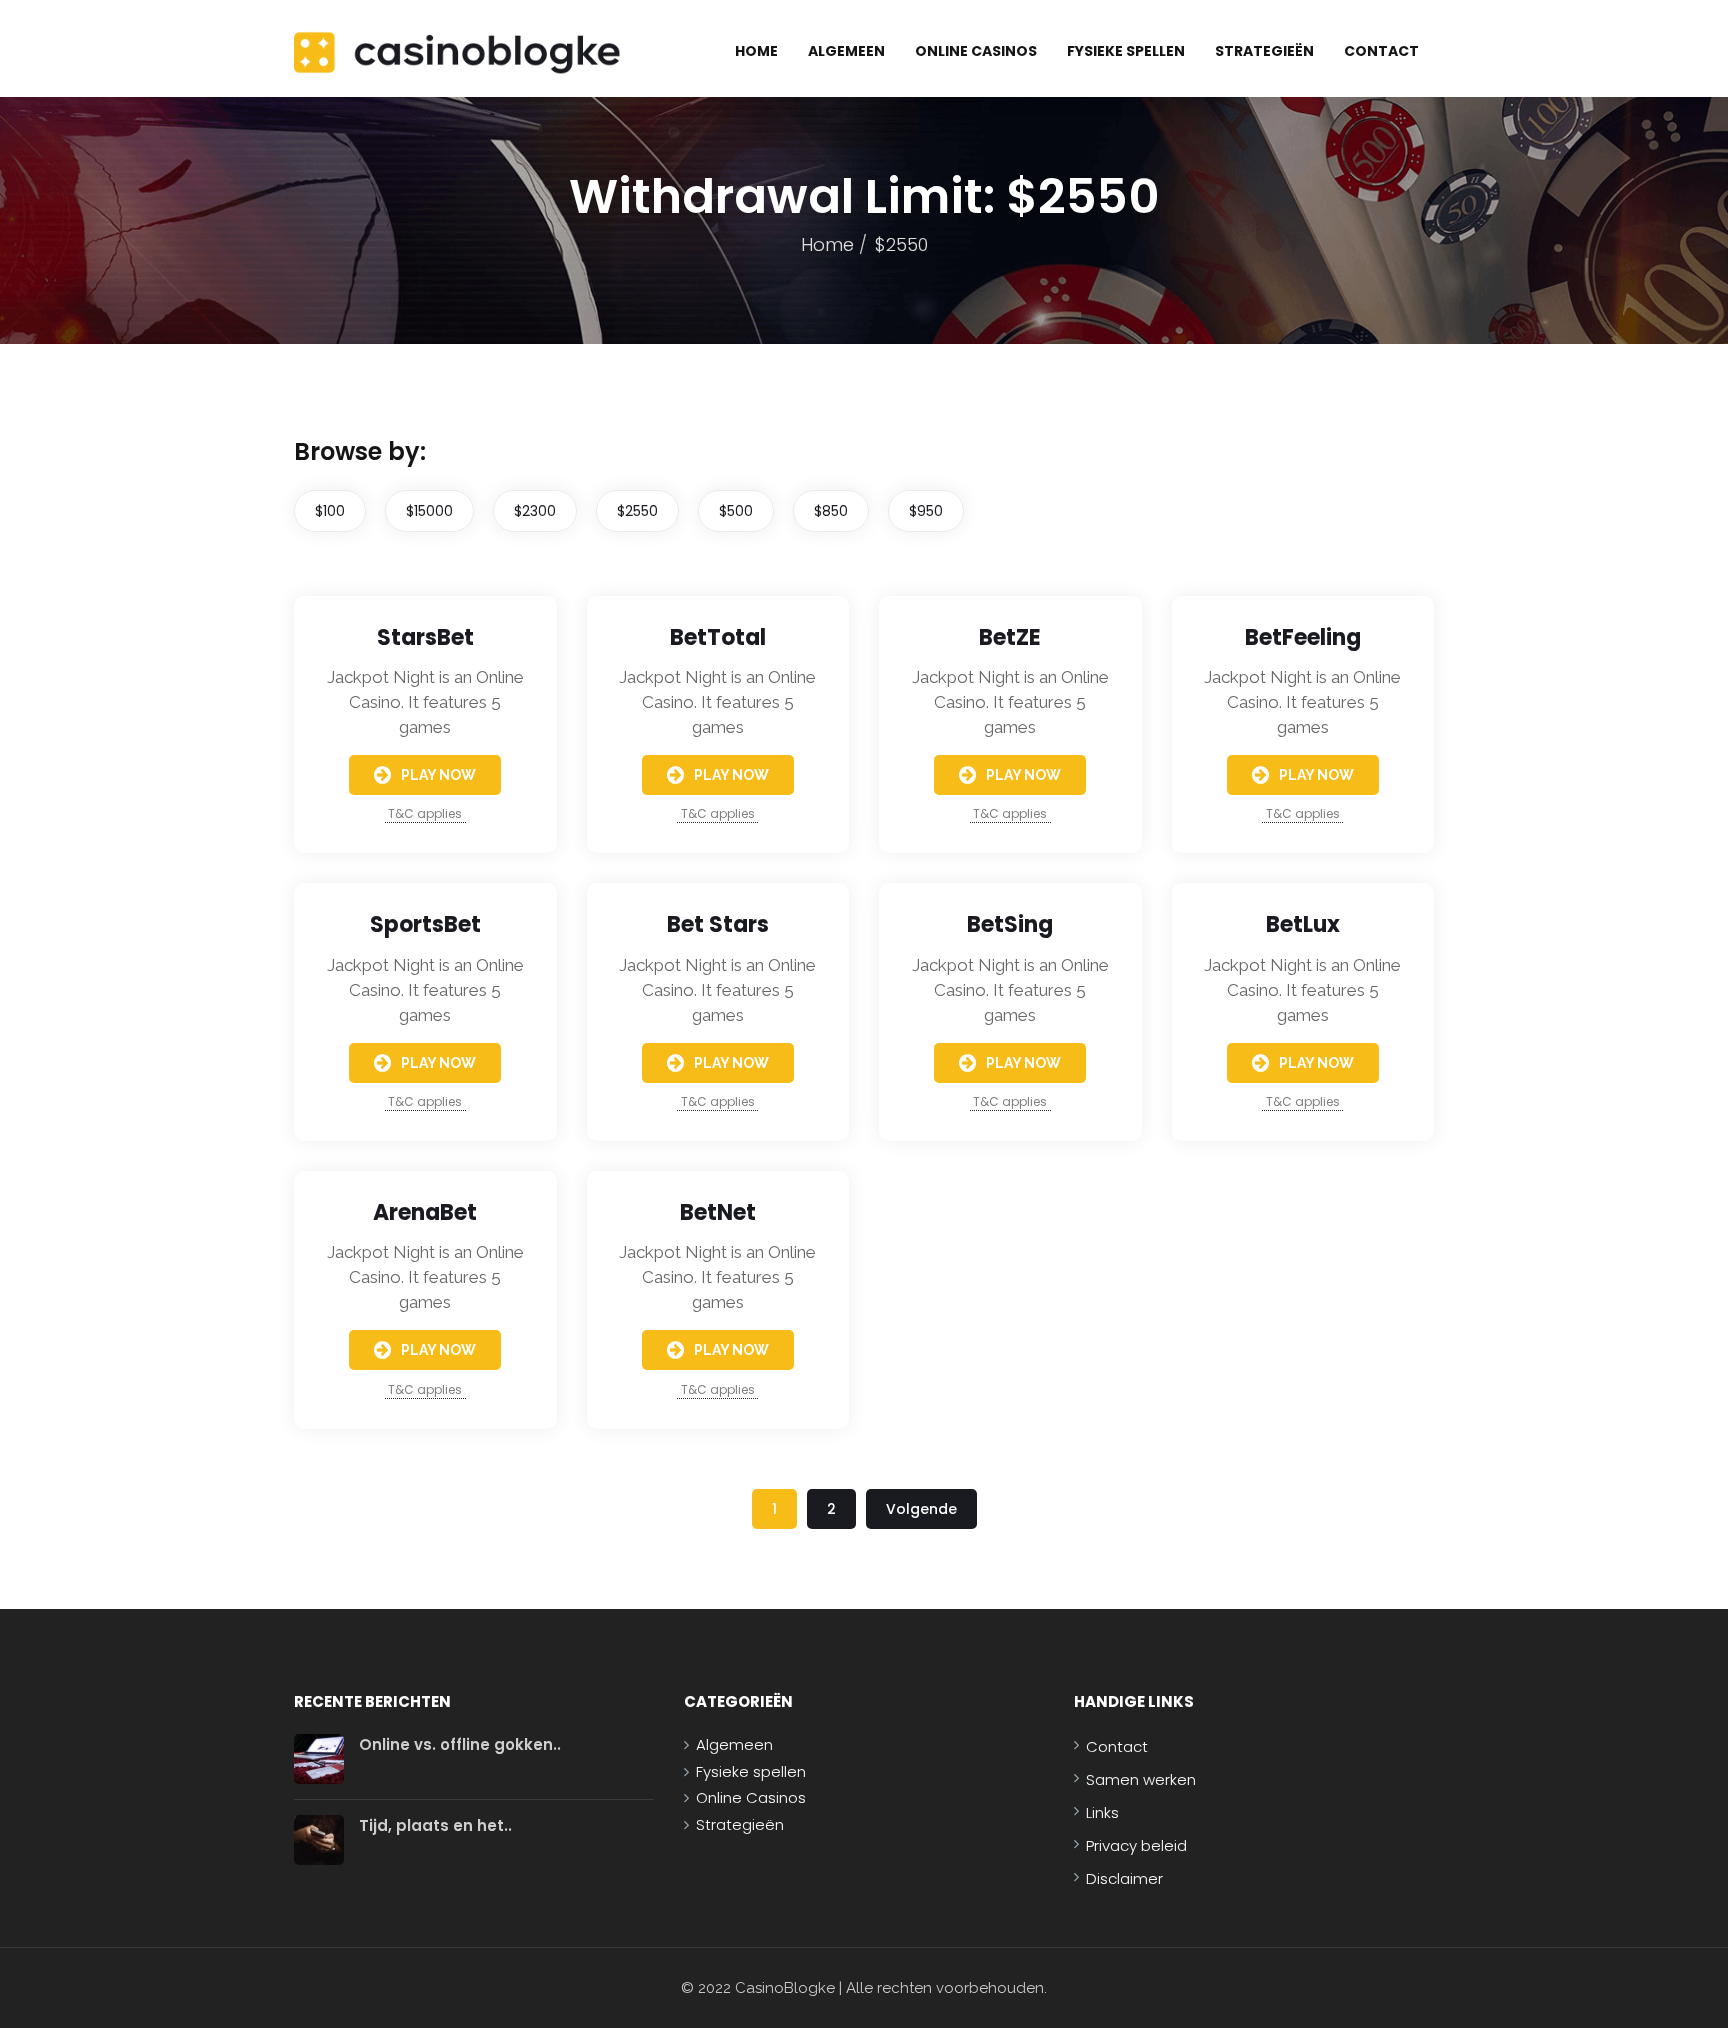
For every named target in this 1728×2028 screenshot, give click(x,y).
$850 (831, 511)
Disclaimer (1124, 1878)
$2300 (535, 511)
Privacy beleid (1136, 1845)
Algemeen (846, 51)
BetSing (1010, 924)
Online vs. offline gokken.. (460, 1744)
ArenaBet (425, 1212)
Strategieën (1264, 51)
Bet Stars (718, 924)
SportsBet (425, 924)
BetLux (1303, 924)
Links (1102, 1812)
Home (756, 51)
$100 (330, 511)
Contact (1381, 51)
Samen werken (1141, 1779)
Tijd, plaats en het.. (435, 1825)
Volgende (921, 1509)
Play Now (438, 775)
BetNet (718, 1212)
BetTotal (718, 637)
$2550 (637, 511)
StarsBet (425, 637)
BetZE (1010, 637)
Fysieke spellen (1126, 51)
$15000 (429, 511)
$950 (926, 511)
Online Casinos (976, 51)
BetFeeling (1303, 637)
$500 (736, 511)
